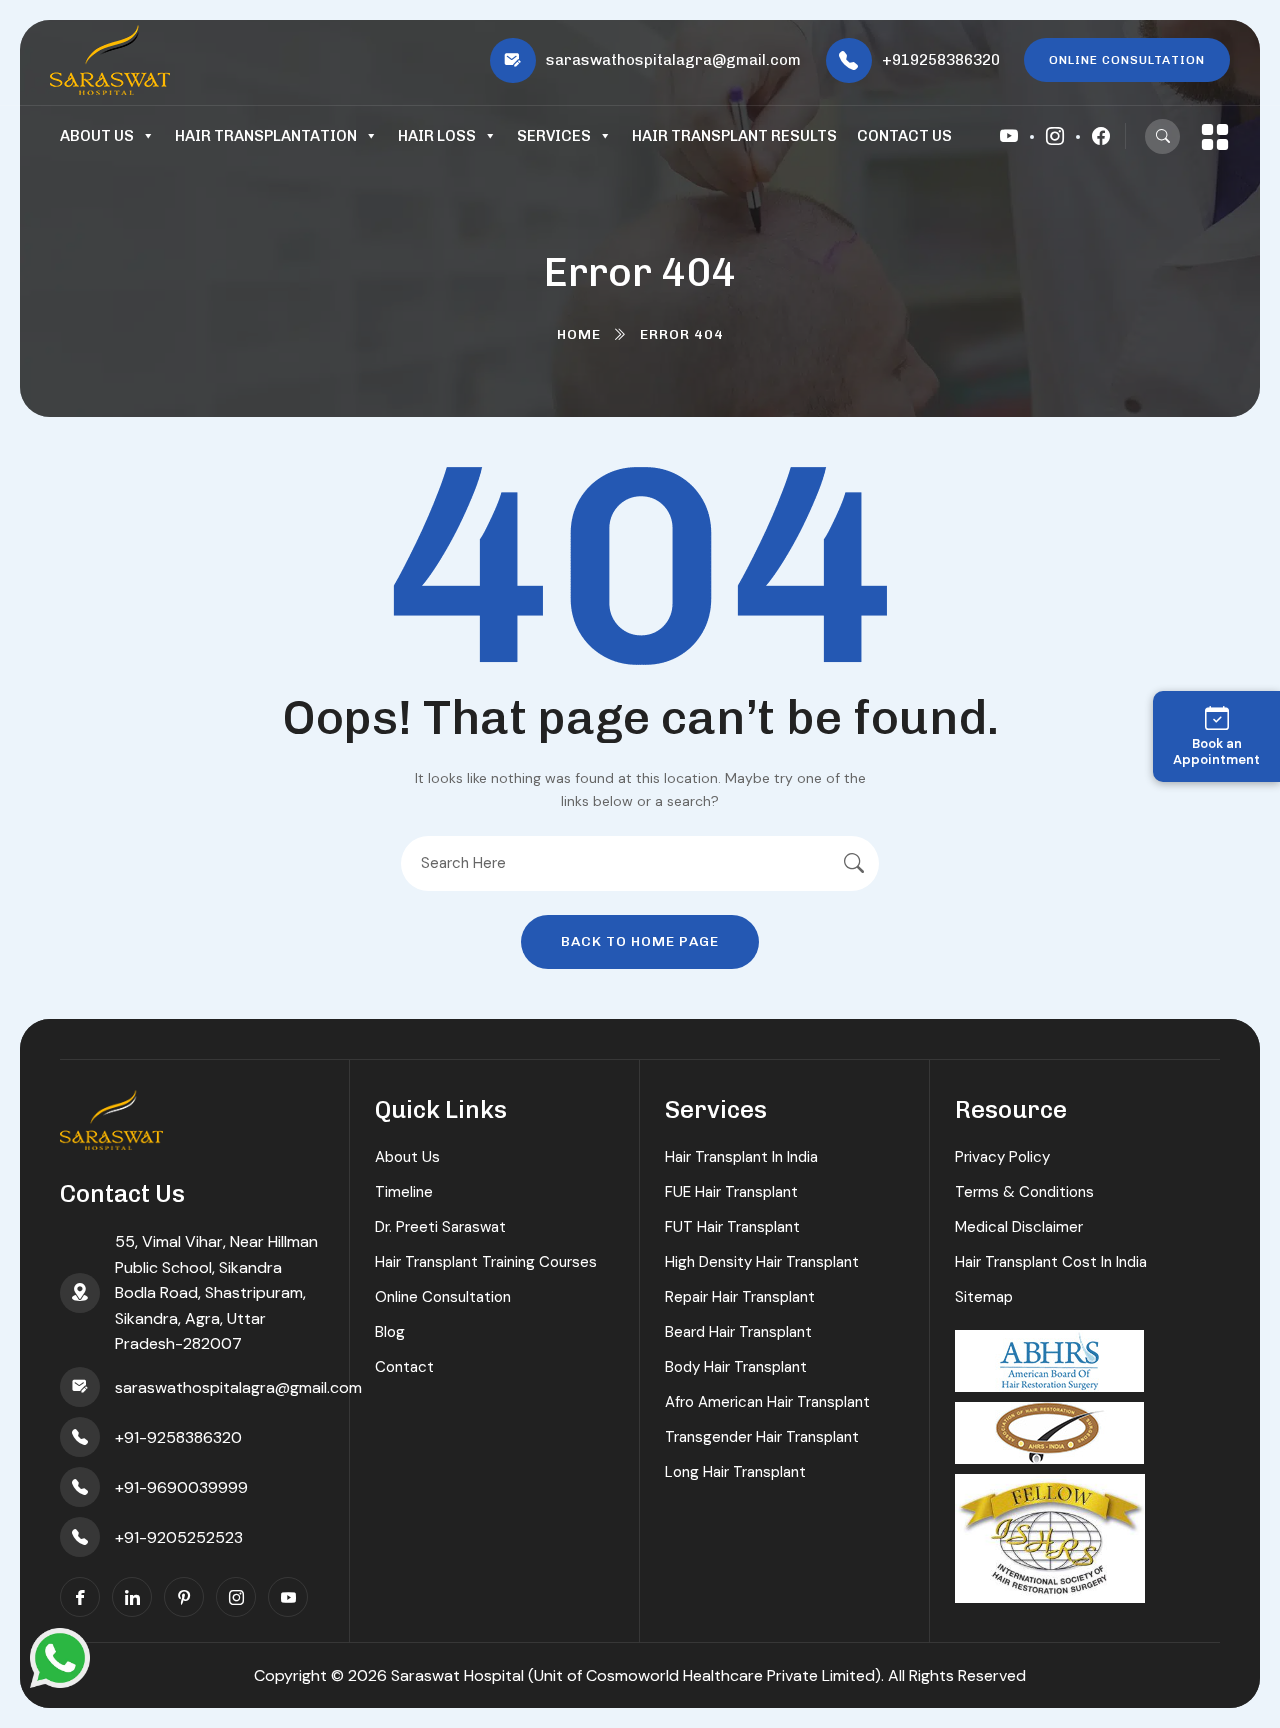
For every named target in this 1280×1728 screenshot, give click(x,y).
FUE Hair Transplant (731, 1192)
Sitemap (984, 1297)
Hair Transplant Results (734, 136)
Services (554, 136)
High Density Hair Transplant (762, 1262)
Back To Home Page (640, 941)
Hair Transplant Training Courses (486, 1262)
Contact (404, 1367)
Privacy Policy (1002, 1157)
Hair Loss (437, 136)
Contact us (904, 136)
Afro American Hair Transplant (767, 1402)
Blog (390, 1332)
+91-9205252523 (179, 1537)
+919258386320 (941, 60)
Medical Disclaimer (1019, 1227)
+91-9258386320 (178, 1437)
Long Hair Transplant (735, 1472)
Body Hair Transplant (736, 1367)
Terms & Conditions (1024, 1192)
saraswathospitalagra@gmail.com (673, 60)
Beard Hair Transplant (738, 1332)
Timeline (404, 1192)
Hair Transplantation (266, 136)
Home (579, 334)
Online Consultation (443, 1297)
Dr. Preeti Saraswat (440, 1227)
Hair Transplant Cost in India (1051, 1262)
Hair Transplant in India (741, 1157)
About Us (97, 136)
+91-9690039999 (181, 1487)
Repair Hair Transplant (740, 1297)
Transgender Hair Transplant (762, 1437)
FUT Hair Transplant (732, 1227)
